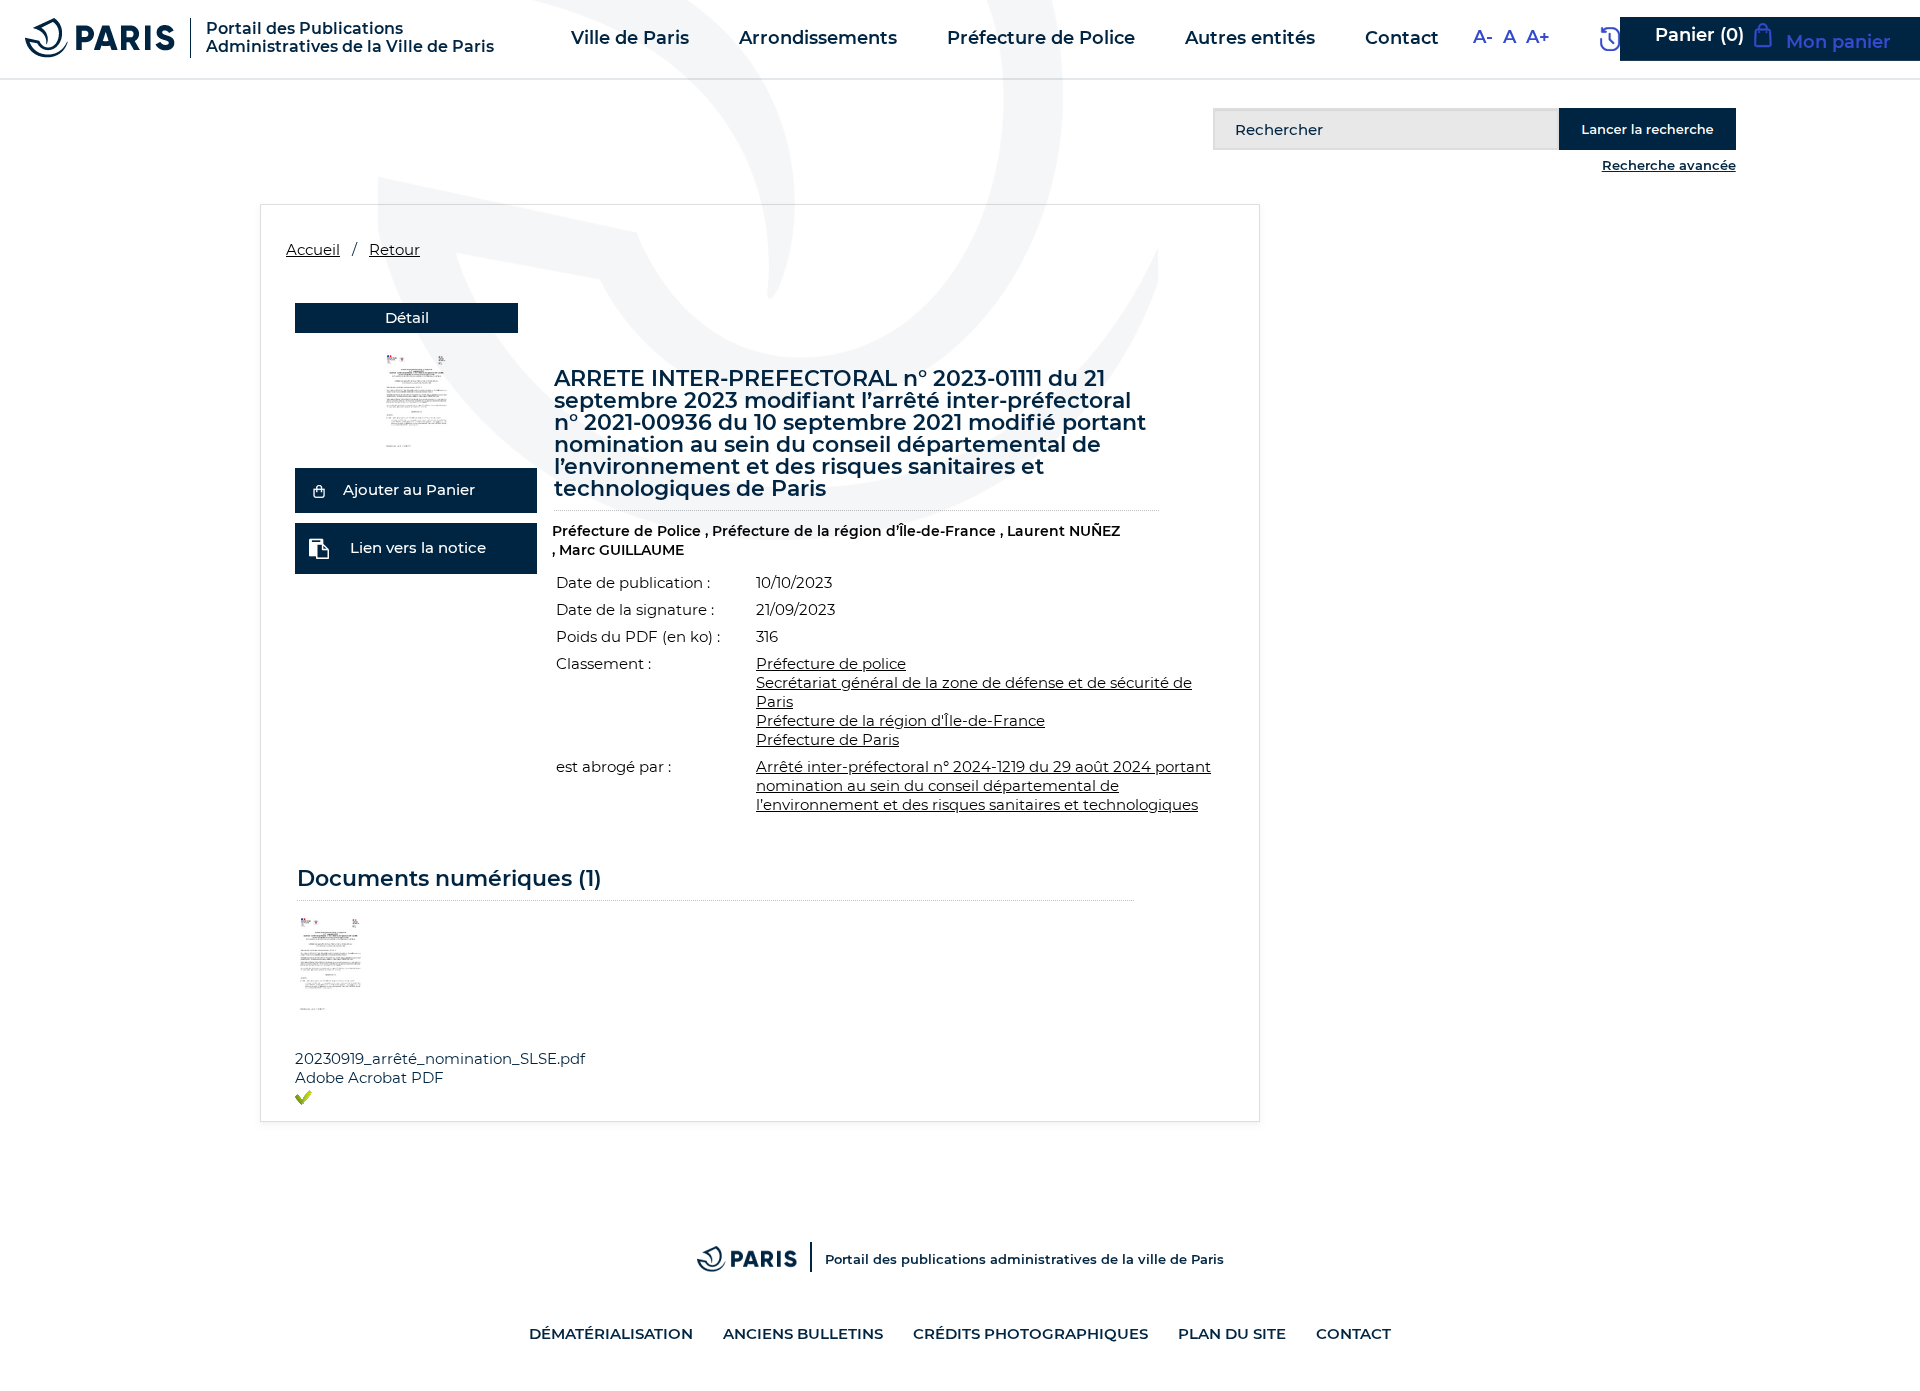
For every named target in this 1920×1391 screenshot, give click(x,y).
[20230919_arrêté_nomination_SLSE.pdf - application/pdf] (330, 959)
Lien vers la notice (418, 547)
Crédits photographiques (1030, 1333)
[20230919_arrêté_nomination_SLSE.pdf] (416, 396)
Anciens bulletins (803, 1333)
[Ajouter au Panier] (318, 490)
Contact (1353, 1333)
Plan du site (1232, 1333)
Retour (394, 249)
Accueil (313, 249)
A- (1483, 37)
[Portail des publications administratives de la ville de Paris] (761, 1259)
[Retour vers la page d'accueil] (100, 36)
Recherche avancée (1669, 165)
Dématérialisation (611, 1333)
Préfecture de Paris (827, 739)
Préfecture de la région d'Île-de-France (900, 720)
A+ (1538, 37)
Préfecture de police (831, 663)
